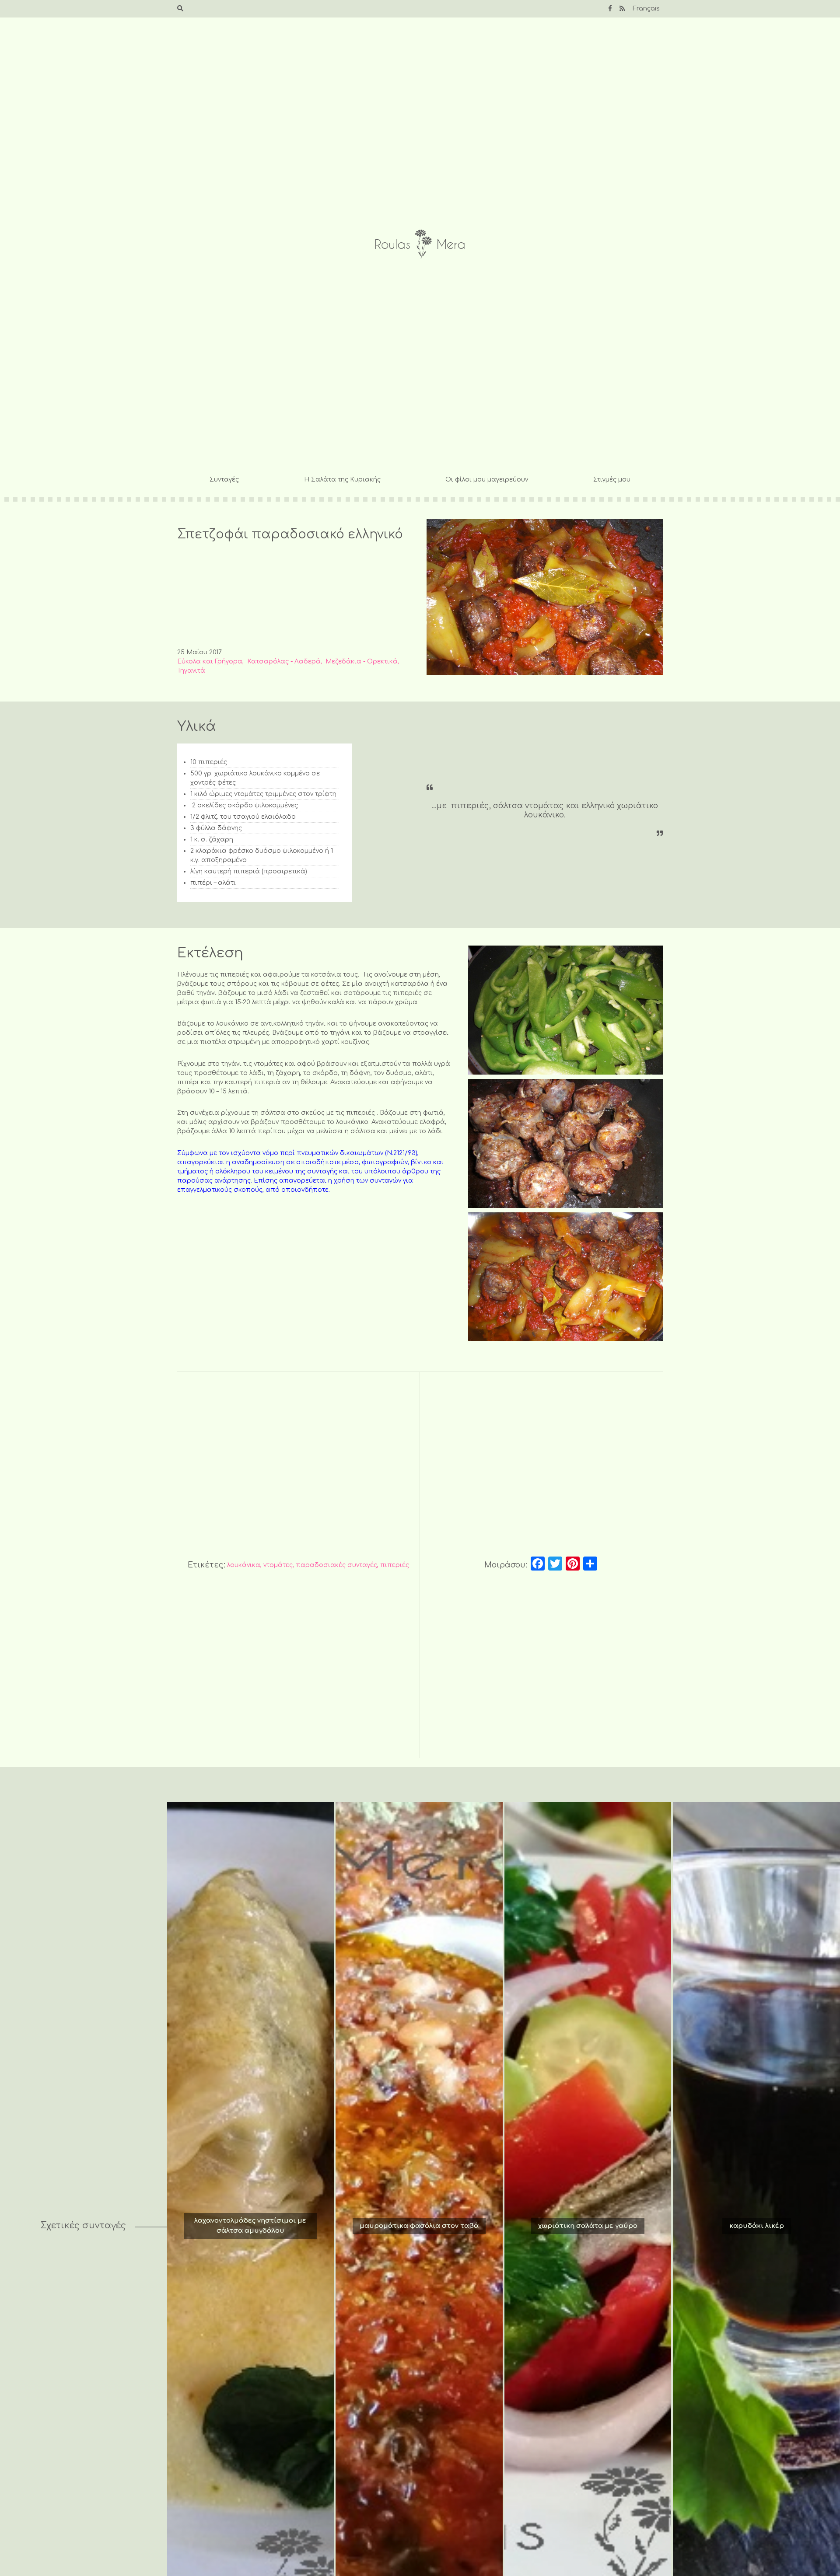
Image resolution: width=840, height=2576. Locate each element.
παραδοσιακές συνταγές (336, 1565)
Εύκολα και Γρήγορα (210, 661)
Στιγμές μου (612, 480)
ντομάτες (278, 1565)
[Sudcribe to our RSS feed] (622, 9)
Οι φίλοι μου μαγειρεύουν (487, 480)
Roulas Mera (420, 244)
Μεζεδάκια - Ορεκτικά (362, 661)
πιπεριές (395, 1565)
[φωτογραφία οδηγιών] (565, 1010)
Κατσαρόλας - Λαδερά (284, 661)
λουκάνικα (244, 1565)
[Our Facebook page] (610, 9)
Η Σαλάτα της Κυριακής (342, 480)
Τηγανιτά (191, 671)
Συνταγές (224, 480)
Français (646, 9)
